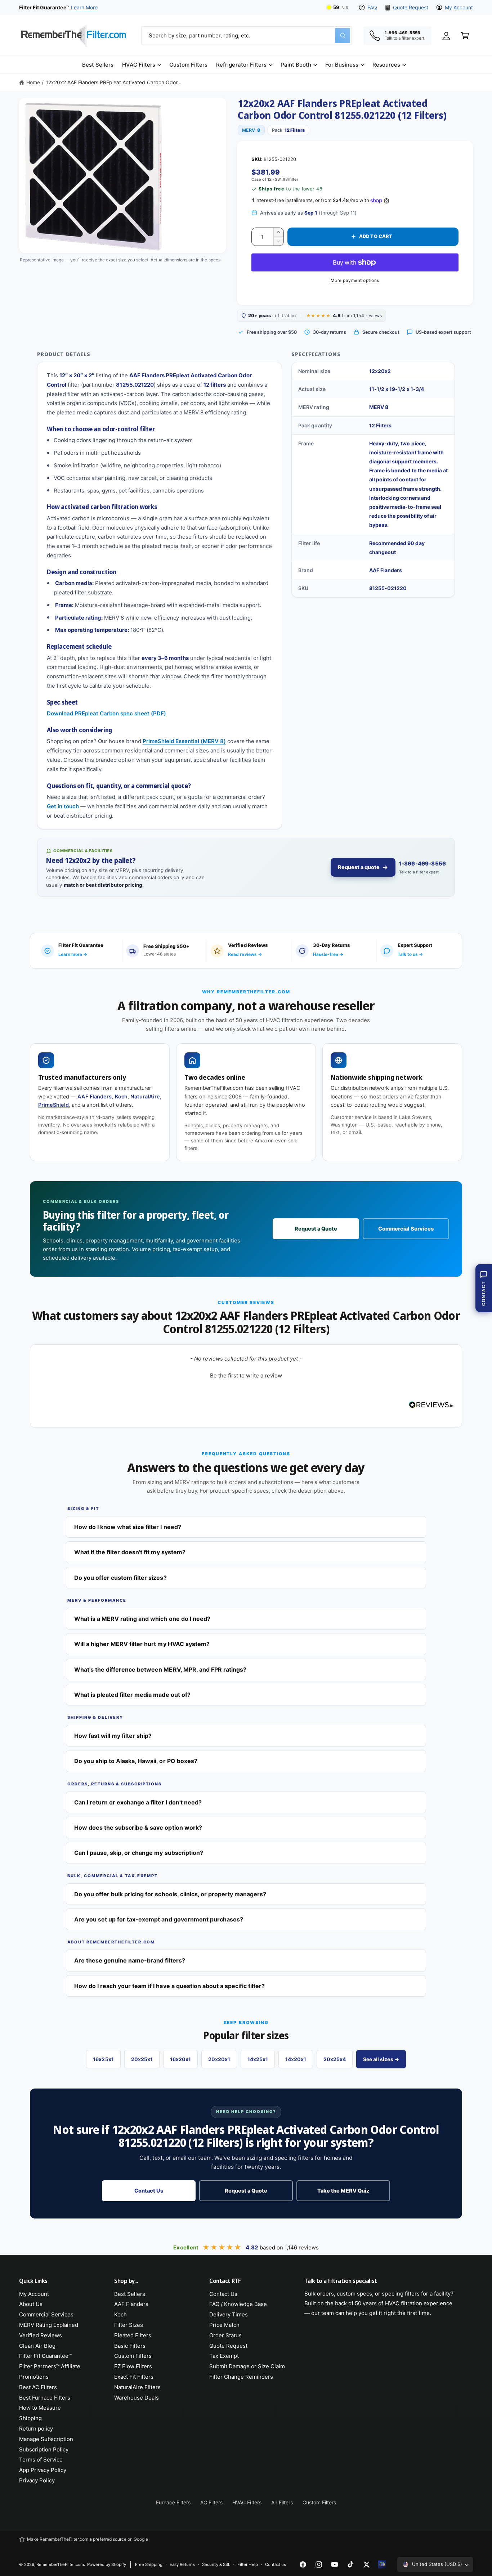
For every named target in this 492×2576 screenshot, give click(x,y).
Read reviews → (245, 954)
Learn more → (73, 954)
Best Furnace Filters (45, 2398)
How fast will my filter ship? (113, 1736)
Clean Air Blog (37, 2346)
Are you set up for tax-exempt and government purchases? (159, 1919)
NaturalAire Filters (137, 2387)
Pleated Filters (133, 2335)
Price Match (224, 2325)
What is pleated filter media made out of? (132, 1695)
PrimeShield (53, 1105)
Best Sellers (130, 2294)
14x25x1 (258, 2059)
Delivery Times (229, 2314)
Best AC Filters (38, 2387)
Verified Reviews (41, 2335)
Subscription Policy (44, 2449)
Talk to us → (410, 954)
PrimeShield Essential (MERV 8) (184, 741)
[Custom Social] (382, 2564)
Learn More (84, 7)
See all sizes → (381, 2059)
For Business (342, 65)
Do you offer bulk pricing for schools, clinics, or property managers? (170, 1894)
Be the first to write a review (246, 1375)
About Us (31, 2304)
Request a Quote (316, 1229)
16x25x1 (103, 2059)
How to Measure (40, 2408)
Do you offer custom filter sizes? (120, 1578)
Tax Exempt (224, 2356)
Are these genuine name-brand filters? (130, 1960)
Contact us (276, 2564)
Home (33, 82)
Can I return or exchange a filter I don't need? (138, 1802)
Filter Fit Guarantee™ (45, 2356)
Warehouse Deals (137, 2398)
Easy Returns (182, 2564)
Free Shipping (149, 2564)
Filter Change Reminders (241, 2377)
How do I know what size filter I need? (128, 1527)
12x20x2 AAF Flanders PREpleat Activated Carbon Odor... (114, 82)
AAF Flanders (95, 1097)
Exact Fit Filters (134, 2377)
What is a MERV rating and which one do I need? (142, 1619)
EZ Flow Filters (133, 2366)
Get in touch (63, 806)
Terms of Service (41, 2460)
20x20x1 (219, 2059)
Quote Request (410, 7)
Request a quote (359, 867)
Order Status (225, 2335)
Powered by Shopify (107, 2564)
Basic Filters (130, 2346)
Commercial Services (406, 1229)
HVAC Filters (139, 65)
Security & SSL (216, 2564)
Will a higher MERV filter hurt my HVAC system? (142, 1644)
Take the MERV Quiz (343, 2191)
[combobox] (247, 36)
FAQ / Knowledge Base (238, 2304)
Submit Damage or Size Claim (247, 2366)
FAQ (372, 7)
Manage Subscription (46, 2439)
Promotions (34, 2377)
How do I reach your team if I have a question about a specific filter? (169, 1986)
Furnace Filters (173, 2502)
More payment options (355, 280)
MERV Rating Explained (49, 2325)
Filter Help (248, 2564)
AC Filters (211, 2502)
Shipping (30, 2418)
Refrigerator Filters (241, 65)
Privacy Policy (37, 2480)
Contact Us (149, 2191)
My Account (459, 7)
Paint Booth (296, 65)
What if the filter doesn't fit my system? (130, 1552)
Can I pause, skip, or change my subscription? (139, 1853)
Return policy (36, 2429)
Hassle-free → (328, 954)
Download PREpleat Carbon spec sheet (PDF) (106, 713)
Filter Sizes (129, 2325)
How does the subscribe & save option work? (138, 1828)
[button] (141, 65)
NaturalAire (145, 1097)
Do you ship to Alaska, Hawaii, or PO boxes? (136, 1761)
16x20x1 (180, 2059)
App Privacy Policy (43, 2470)
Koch (121, 1097)
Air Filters (282, 2502)
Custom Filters (133, 2356)
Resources (386, 65)
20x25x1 (142, 2059)
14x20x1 (296, 2059)
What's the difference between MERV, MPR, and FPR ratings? (160, 1669)
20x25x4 (335, 2059)
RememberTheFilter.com (60, 2564)
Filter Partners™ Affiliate (50, 2366)
